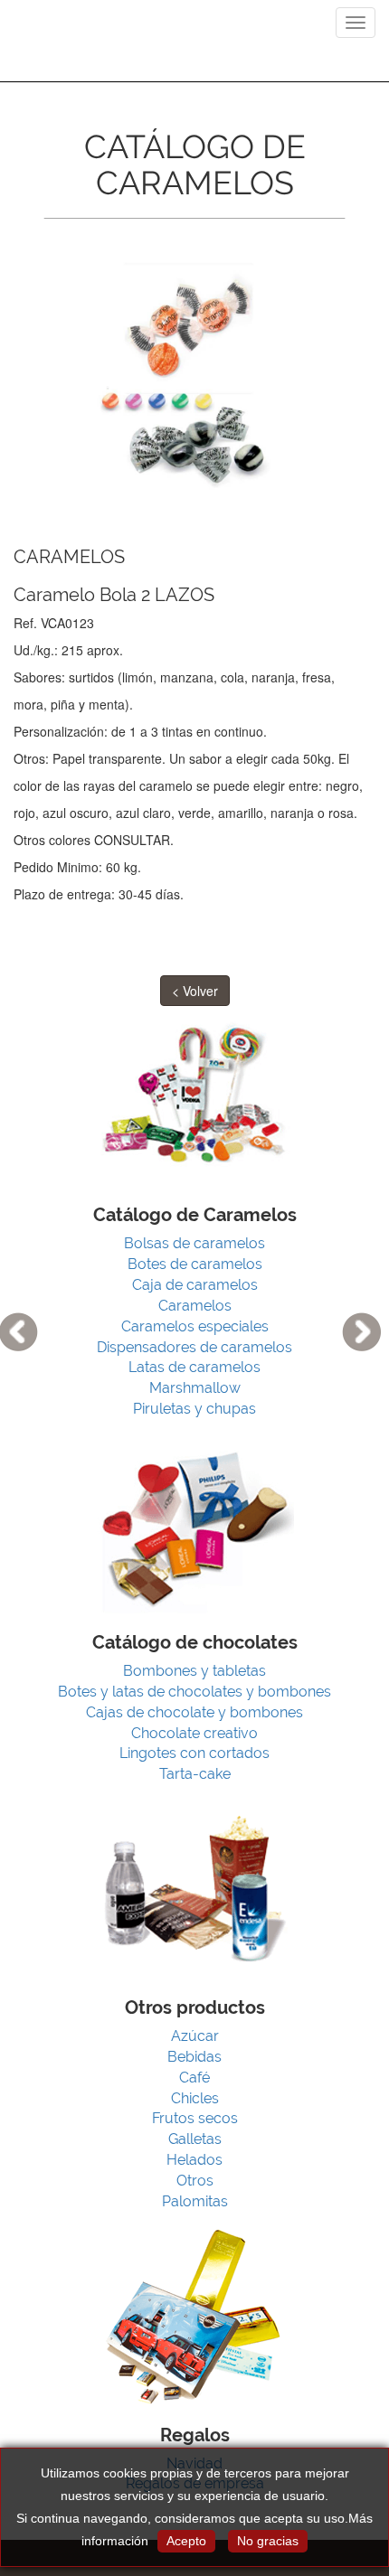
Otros (195, 2181)
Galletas (195, 2139)
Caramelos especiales (195, 1326)
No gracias (268, 2541)
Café (194, 2078)
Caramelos (195, 1306)
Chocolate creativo (194, 1733)
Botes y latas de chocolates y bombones (194, 1692)
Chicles (195, 2098)
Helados (194, 2160)
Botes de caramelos (195, 1264)
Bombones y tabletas (194, 1671)
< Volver (195, 991)
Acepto (186, 2541)
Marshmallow (195, 1388)
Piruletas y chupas (194, 1409)
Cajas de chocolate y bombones (194, 1712)
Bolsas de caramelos (194, 1243)
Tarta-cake (195, 1774)
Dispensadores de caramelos (194, 1347)
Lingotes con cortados (194, 1753)
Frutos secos (195, 2118)
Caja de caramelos (195, 1285)
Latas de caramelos (194, 1367)
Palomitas (195, 2201)
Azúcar (195, 2036)
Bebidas (194, 2057)
